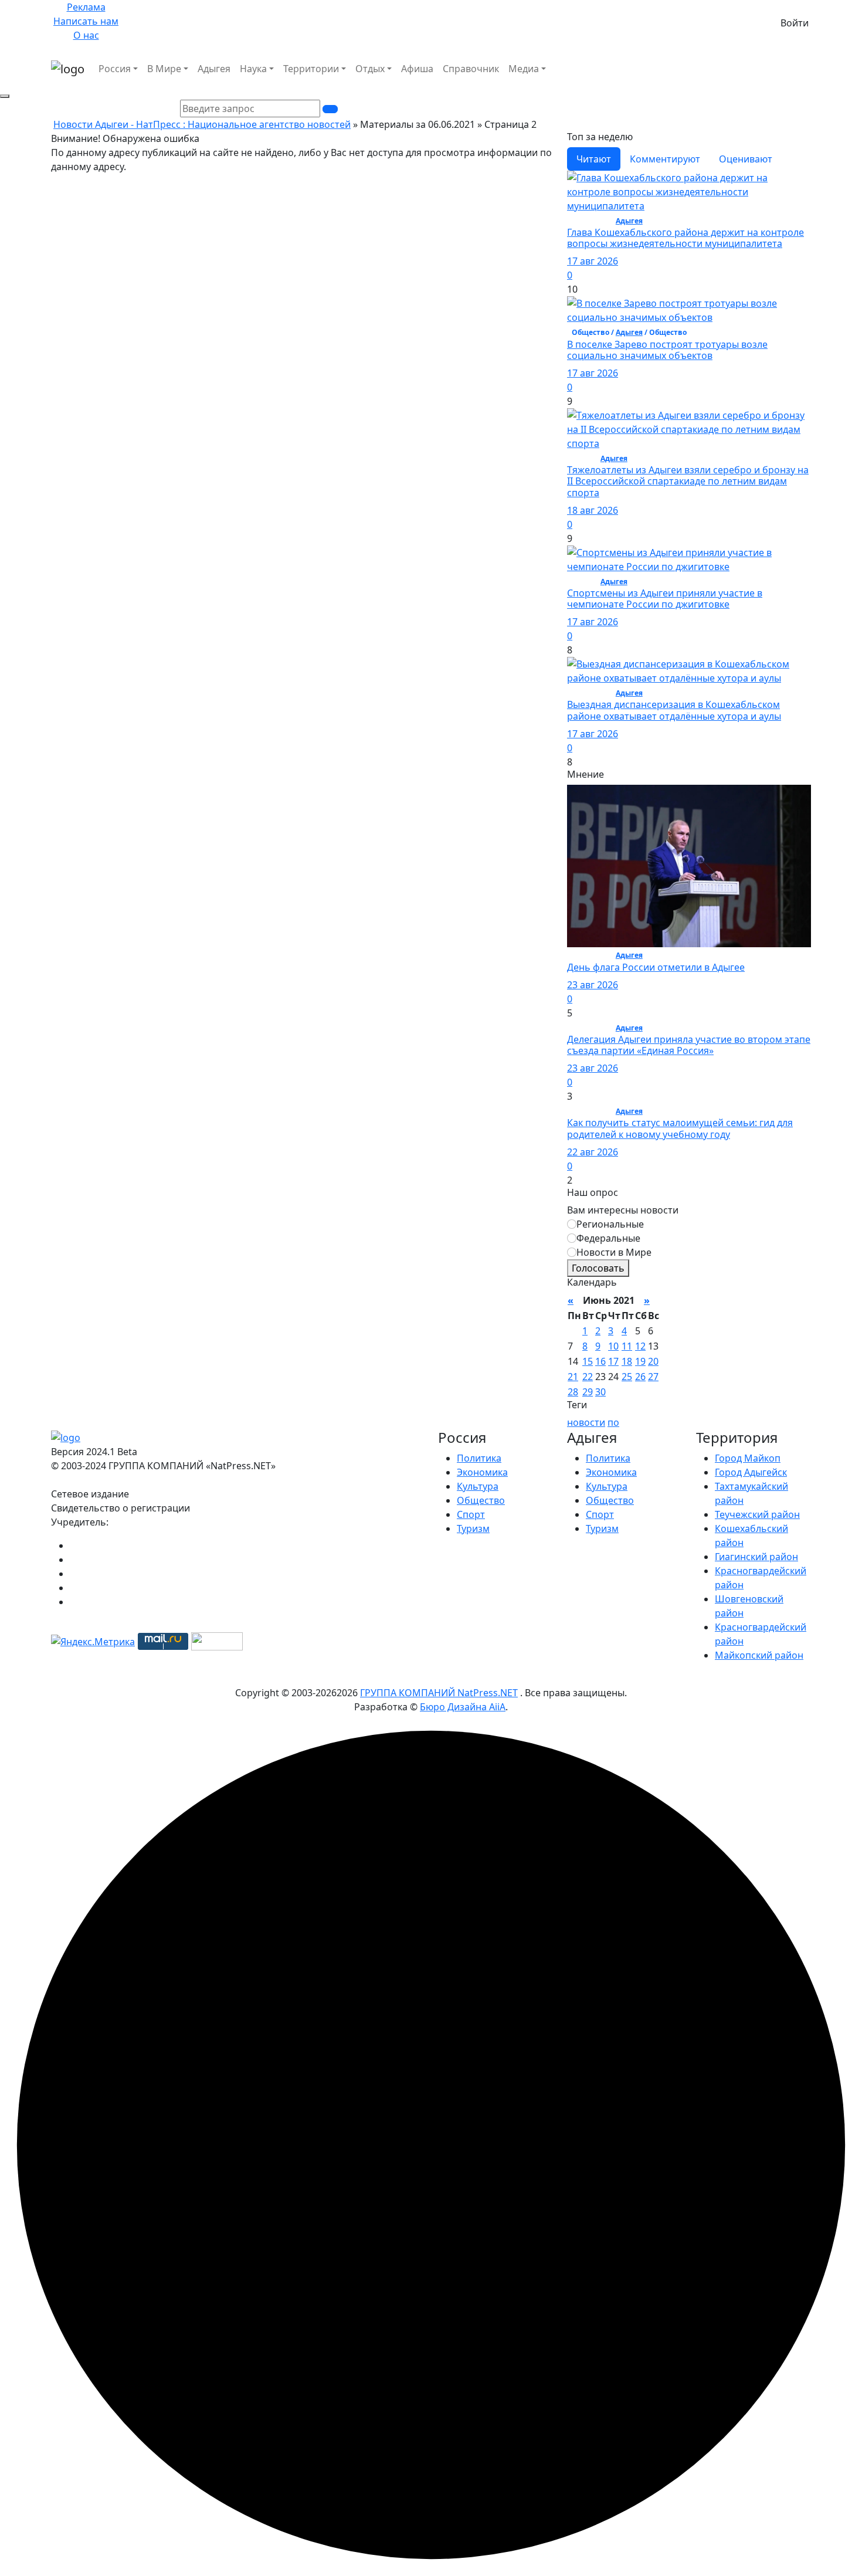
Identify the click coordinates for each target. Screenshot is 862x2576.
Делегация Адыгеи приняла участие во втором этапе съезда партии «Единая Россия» (689, 1045)
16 (600, 1361)
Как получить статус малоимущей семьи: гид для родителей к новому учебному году (680, 1128)
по (613, 1422)
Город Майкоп (748, 1458)
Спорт (471, 1514)
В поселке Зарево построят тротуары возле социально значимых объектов (667, 350)
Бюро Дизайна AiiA (463, 1707)
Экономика (482, 1472)
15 (588, 1361)
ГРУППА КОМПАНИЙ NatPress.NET (439, 1693)
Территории (311, 69)
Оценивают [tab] (746, 159)
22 (588, 1377)
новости (586, 1422)
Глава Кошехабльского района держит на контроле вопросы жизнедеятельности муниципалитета (685, 238)
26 (640, 1377)
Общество (481, 1500)
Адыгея (214, 69)
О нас (86, 35)
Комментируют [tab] (665, 159)
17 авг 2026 (593, 261)
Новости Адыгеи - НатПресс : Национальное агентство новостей (202, 124)
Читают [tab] (594, 159)
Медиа (524, 69)
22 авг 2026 (593, 1152)
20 (653, 1361)
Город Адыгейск (751, 1472)
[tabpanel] (689, 470)
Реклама (86, 7)
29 (588, 1392)
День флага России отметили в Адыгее (656, 967)
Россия (115, 69)
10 (613, 1346)
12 (640, 1346)
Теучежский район (757, 1514)
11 (627, 1346)
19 (640, 1361)
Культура (478, 1486)
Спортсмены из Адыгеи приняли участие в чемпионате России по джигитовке (665, 599)
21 (573, 1377)
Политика (479, 1458)
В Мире (164, 69)
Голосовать (598, 1268)
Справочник (471, 69)
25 (627, 1377)
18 (627, 1361)
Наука (253, 69)
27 (653, 1377)
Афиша (417, 69)
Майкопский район (759, 1655)
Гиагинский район (756, 1557)
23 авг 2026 (593, 985)
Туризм (473, 1528)
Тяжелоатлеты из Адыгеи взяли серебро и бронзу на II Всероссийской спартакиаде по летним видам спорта (688, 481)
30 (600, 1392)
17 (613, 1361)
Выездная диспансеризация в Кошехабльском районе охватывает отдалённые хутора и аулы (674, 710)
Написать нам (86, 21)
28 (573, 1392)
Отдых (370, 69)
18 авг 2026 (593, 510)
